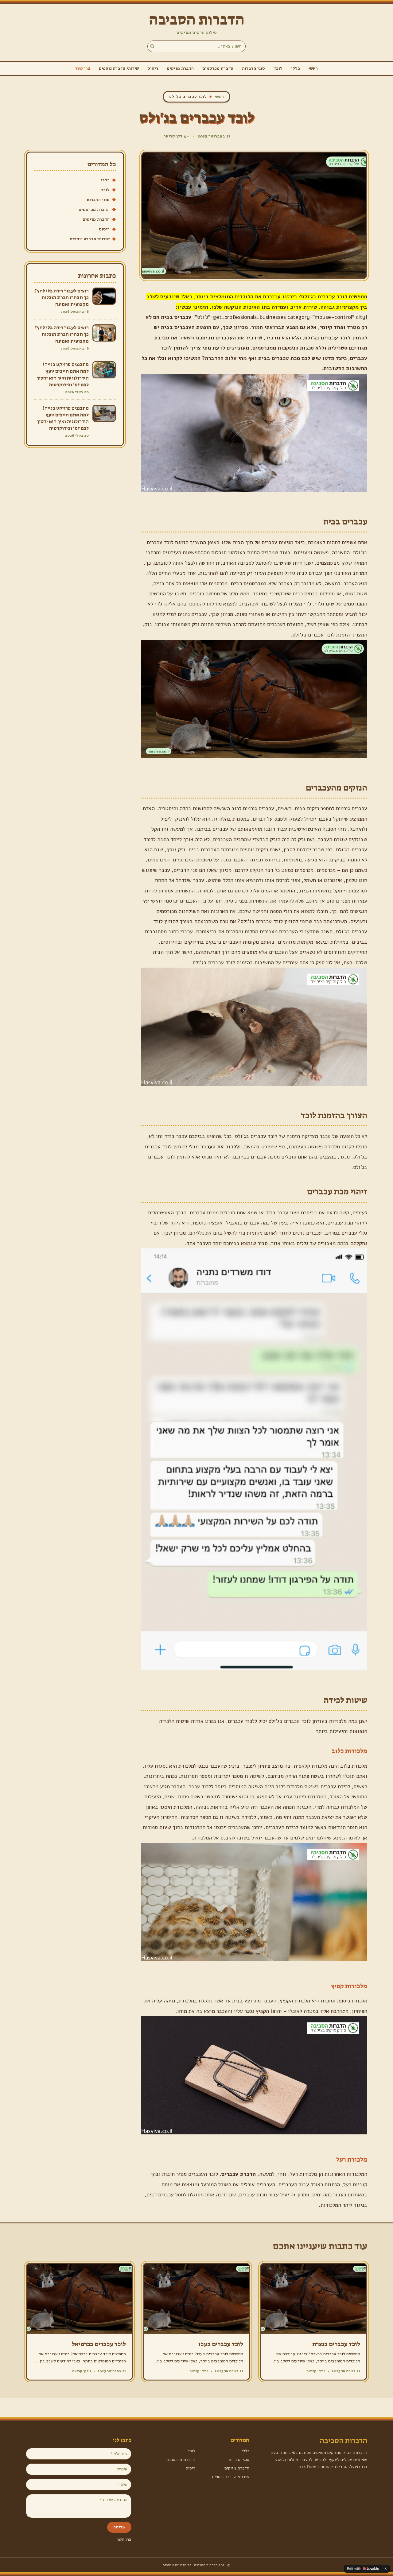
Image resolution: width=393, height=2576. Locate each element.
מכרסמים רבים (247, 583)
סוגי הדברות (253, 68)
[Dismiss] (386, 2569)
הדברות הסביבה (197, 20)
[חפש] (152, 46)
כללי (296, 68)
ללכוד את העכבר (220, 1147)
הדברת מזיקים (180, 68)
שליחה (119, 2527)
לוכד (278, 68)
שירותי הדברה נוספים (119, 68)
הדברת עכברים (239, 2174)
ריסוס (153, 68)
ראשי (313, 68)
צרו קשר (83, 68)
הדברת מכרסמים (218, 68)
